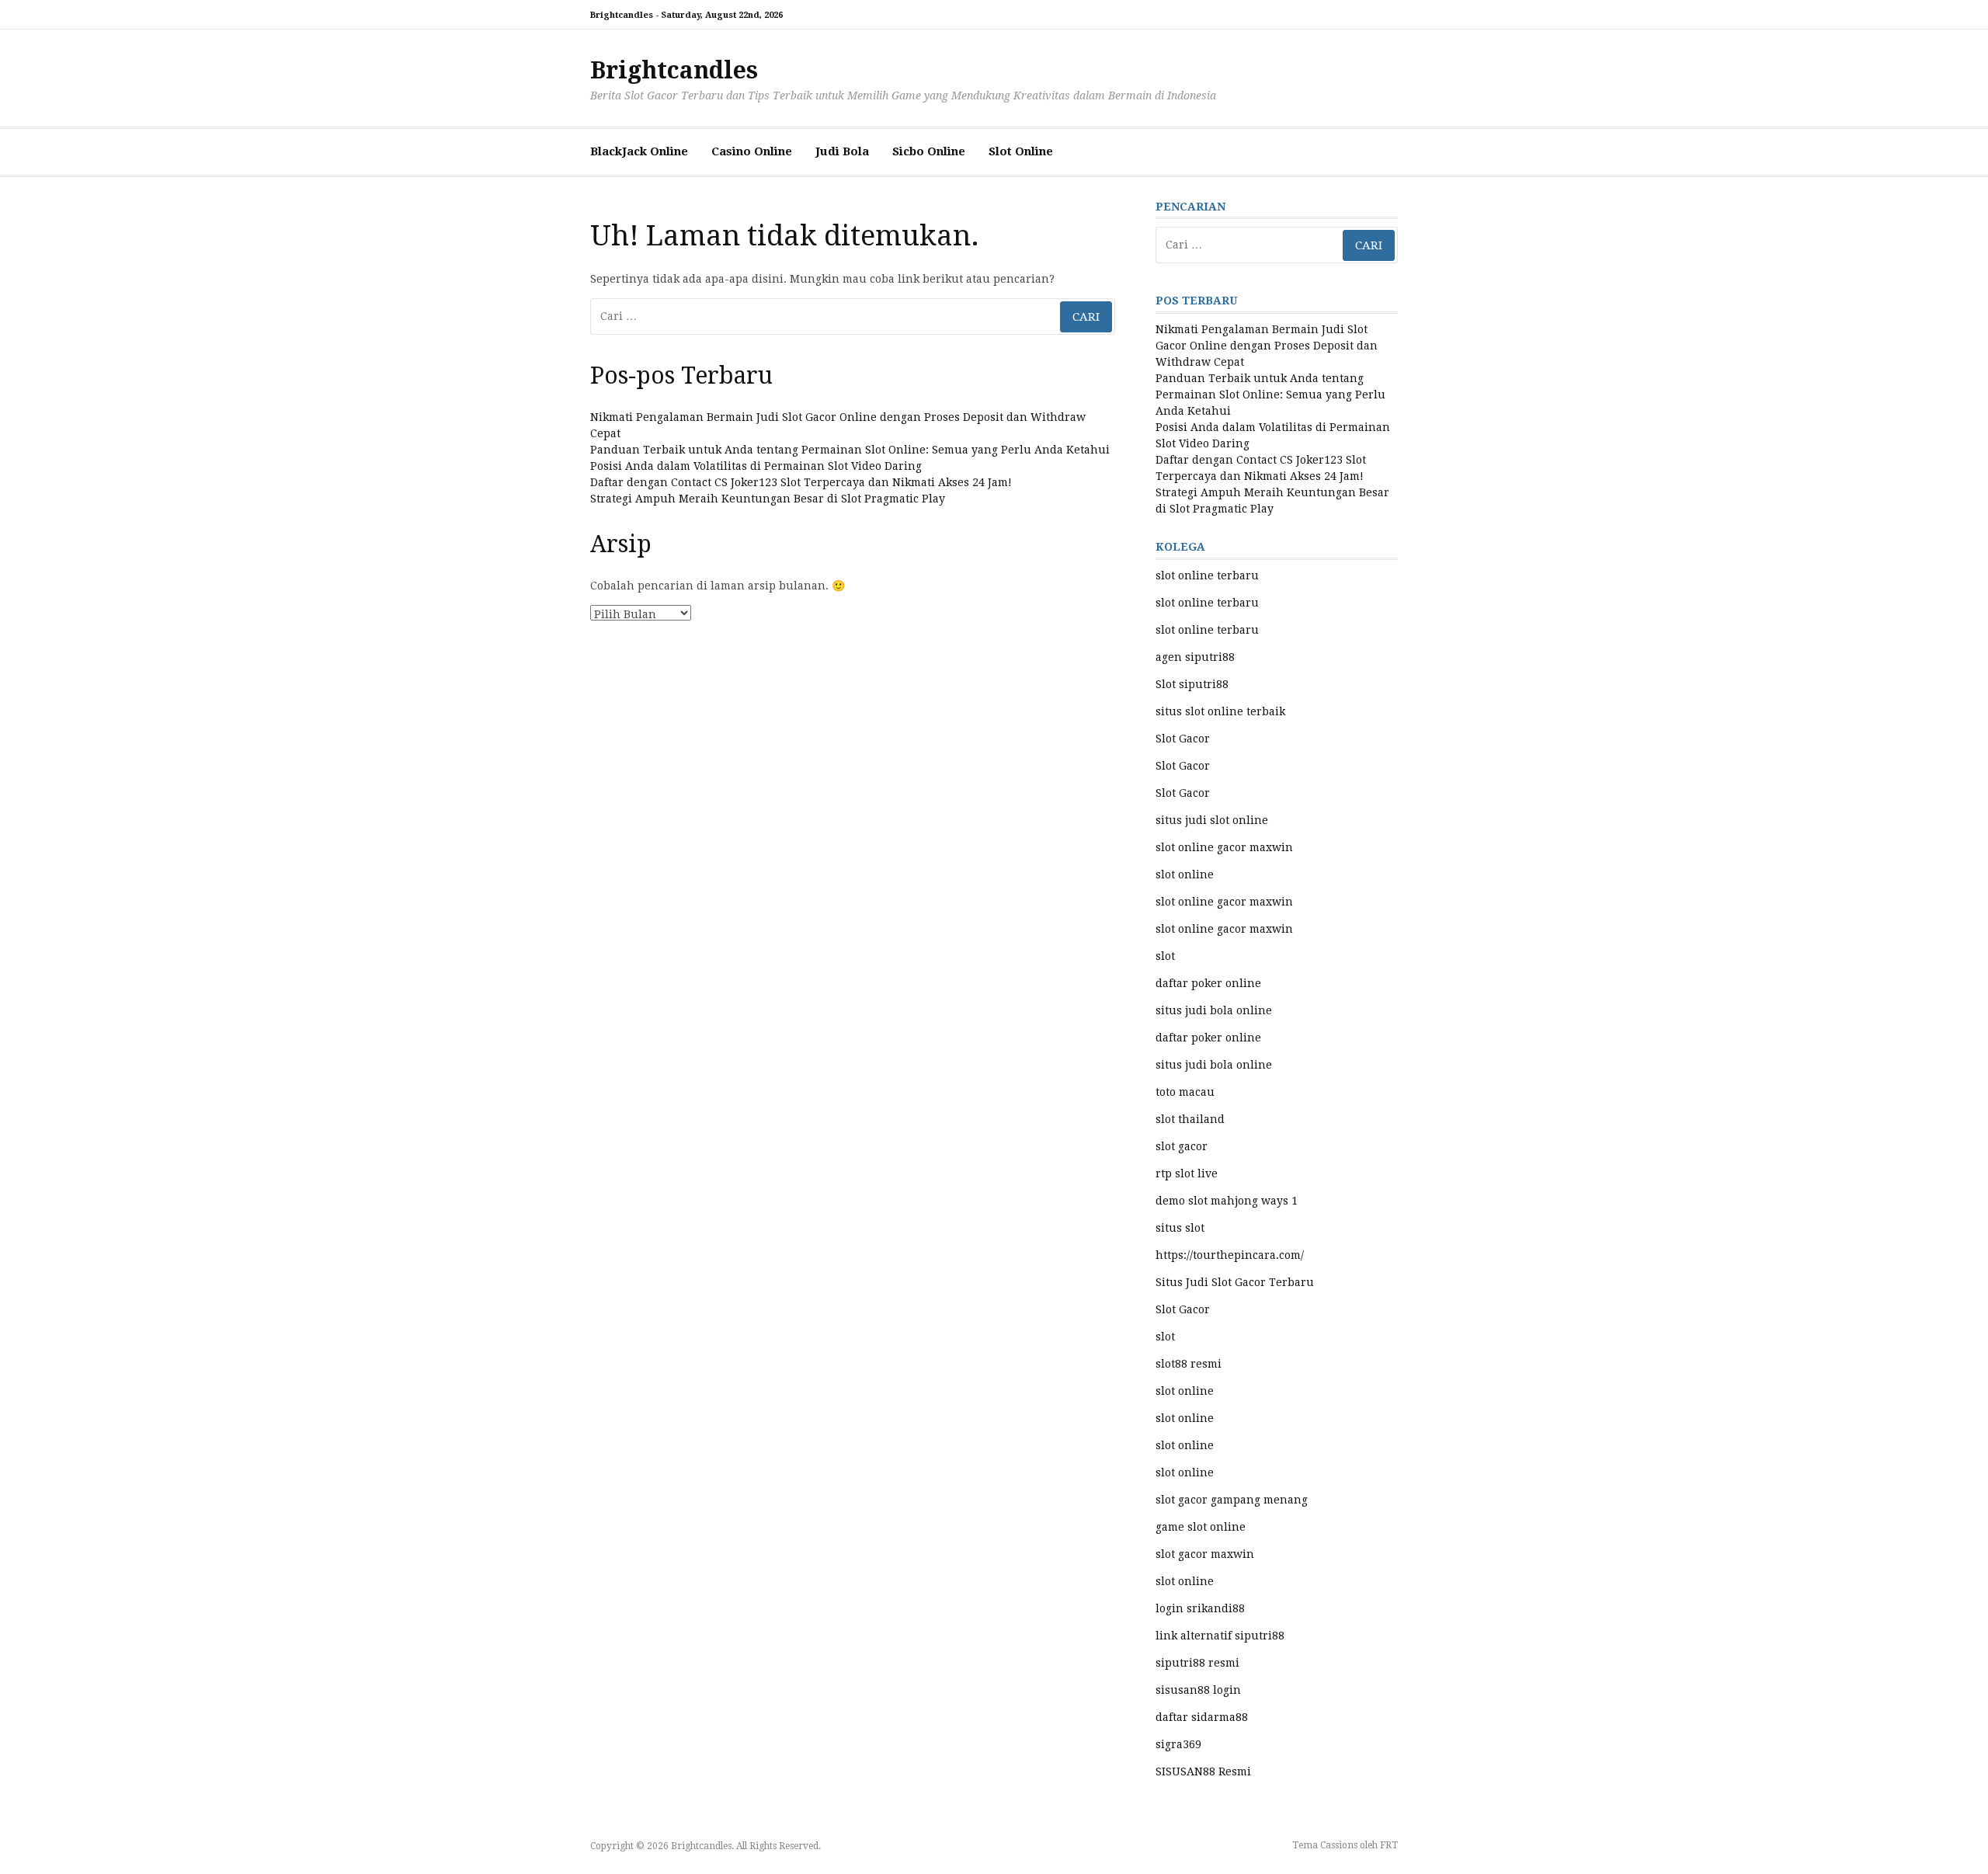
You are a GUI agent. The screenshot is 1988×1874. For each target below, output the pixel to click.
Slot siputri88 (1192, 684)
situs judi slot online (1212, 820)
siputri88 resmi (1197, 1663)
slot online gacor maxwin (1224, 847)
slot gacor (1182, 1146)
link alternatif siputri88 (1220, 1636)
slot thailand (1190, 1119)
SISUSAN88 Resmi (1203, 1771)
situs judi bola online (1214, 1010)
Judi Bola (842, 151)
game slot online (1201, 1527)
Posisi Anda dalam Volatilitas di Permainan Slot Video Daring (756, 466)
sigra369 (1178, 1744)
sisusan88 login (1198, 1690)
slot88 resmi (1189, 1364)
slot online (1185, 874)
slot (1165, 956)
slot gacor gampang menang (1232, 1500)
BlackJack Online (639, 151)
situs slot (1180, 1228)
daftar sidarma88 (1202, 1717)
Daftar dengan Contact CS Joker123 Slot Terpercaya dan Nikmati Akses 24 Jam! (801, 482)
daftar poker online (1208, 983)
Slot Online (1021, 151)
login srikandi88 (1200, 1608)
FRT (1389, 1845)
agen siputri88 (1195, 657)
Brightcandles (674, 70)
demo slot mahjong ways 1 (1227, 1201)
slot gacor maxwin (1205, 1554)
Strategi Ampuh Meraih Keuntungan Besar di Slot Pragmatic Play (768, 499)
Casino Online (752, 151)
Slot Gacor (1183, 739)
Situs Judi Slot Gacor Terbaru (1235, 1282)
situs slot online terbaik (1220, 711)
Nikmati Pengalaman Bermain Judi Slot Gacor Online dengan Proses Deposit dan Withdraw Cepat (1267, 346)
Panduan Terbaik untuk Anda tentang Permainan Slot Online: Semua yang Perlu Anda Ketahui (850, 450)
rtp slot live (1187, 1173)
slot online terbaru (1207, 575)
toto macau (1185, 1092)
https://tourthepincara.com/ (1230, 1255)
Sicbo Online (929, 151)
